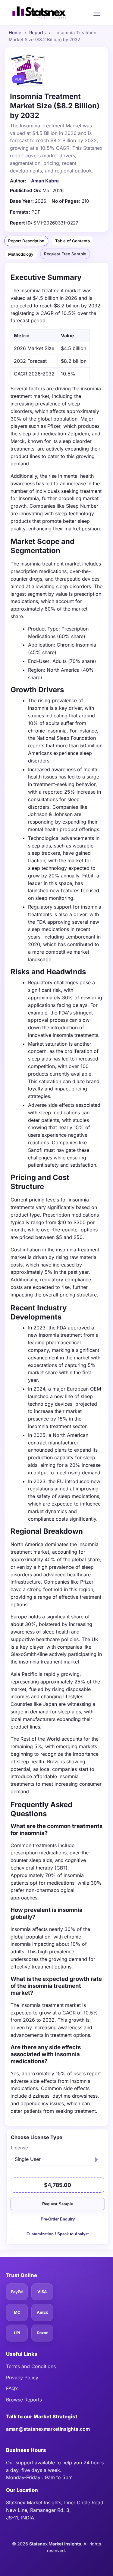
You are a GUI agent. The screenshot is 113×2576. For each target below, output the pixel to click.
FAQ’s (12, 2388)
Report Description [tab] (26, 241)
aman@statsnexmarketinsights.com (48, 2429)
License (19, 2148)
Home (15, 33)
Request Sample (58, 2204)
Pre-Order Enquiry (58, 2219)
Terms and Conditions (31, 2366)
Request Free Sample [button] (65, 254)
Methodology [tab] (21, 254)
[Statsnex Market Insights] (39, 13)
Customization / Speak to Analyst (58, 2234)
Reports (38, 33)
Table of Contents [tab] (72, 241)
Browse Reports (24, 2400)
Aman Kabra (45, 181)
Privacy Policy (22, 2378)
